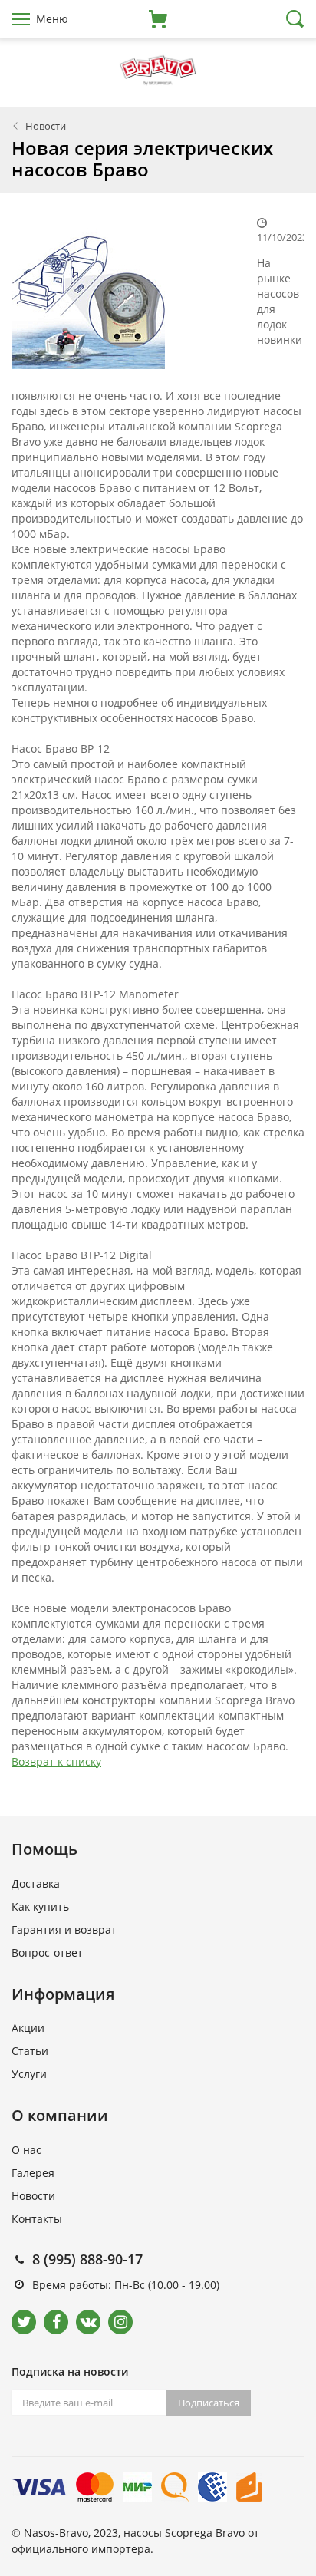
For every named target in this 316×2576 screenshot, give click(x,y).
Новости (46, 126)
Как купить (40, 1906)
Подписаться (209, 2403)
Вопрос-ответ (47, 1953)
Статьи (30, 2051)
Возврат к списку (56, 1761)
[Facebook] (56, 2322)
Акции (28, 2028)
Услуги (29, 2074)
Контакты (37, 2219)
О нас (26, 2150)
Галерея (33, 2173)
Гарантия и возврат (64, 1930)
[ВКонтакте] (88, 2322)
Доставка (36, 1883)
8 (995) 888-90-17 (87, 2259)
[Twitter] (24, 2322)
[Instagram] (120, 2322)
